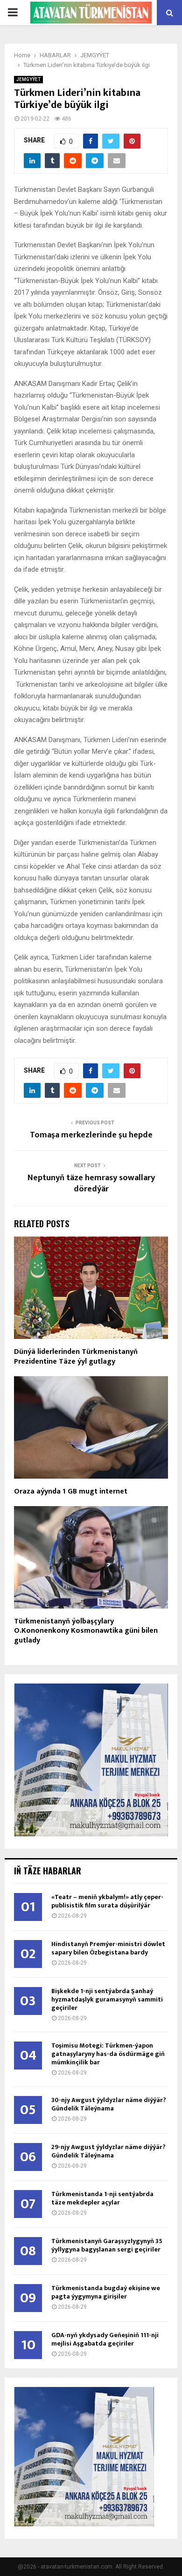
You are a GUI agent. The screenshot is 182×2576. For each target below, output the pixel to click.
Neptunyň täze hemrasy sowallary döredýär (91, 1183)
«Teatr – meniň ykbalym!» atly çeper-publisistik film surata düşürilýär (107, 1901)
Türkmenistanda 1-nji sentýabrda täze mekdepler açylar (102, 2198)
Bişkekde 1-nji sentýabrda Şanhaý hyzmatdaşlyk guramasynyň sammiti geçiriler (107, 1999)
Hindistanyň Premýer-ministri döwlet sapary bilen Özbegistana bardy (108, 1948)
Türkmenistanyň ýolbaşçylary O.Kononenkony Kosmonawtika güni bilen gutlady (86, 1631)
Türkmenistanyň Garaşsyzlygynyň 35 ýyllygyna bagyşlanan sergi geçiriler (107, 2245)
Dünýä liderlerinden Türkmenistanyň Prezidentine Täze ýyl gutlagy (76, 1357)
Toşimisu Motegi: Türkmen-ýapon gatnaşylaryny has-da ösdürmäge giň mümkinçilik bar (108, 2054)
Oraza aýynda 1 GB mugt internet (71, 1491)
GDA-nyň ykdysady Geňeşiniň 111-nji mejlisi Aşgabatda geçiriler (105, 2339)
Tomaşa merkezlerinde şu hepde (91, 1135)
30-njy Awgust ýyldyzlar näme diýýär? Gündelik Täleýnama (109, 2104)
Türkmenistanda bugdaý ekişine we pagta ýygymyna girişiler (106, 2292)
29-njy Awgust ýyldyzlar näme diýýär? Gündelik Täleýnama (108, 2151)
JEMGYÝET (28, 79)
